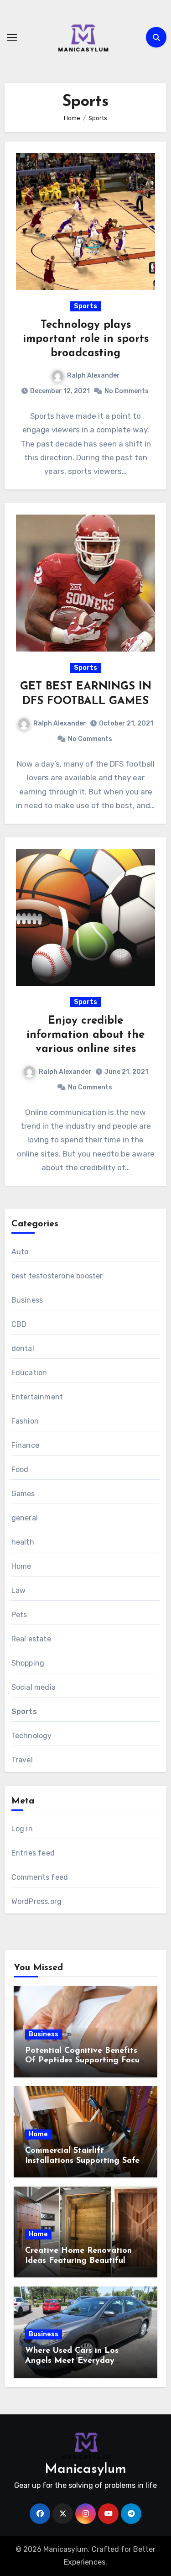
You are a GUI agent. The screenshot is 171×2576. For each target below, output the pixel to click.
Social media (34, 1687)
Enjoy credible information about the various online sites (85, 1035)
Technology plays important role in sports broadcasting (86, 339)
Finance (25, 1445)
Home (21, 1566)
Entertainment (37, 1397)
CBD (19, 1324)
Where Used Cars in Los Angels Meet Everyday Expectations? (72, 2361)
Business (27, 1300)
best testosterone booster (57, 1276)
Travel (22, 1760)
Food (20, 1469)
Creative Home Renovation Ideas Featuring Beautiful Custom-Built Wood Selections (83, 2261)
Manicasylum (85, 2469)
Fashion (25, 1421)
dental (23, 1348)
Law (19, 1590)
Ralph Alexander (93, 376)
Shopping (28, 1663)
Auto (20, 1252)
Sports (85, 306)
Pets (19, 1615)
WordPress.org (37, 1901)
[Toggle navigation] (12, 37)
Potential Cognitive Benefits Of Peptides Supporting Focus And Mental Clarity (84, 2061)
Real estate (31, 1639)
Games (23, 1494)
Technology (32, 1736)
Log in (22, 1829)
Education (29, 1373)
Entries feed (33, 1853)
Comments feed (40, 1877)
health (23, 1542)
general (25, 1518)
